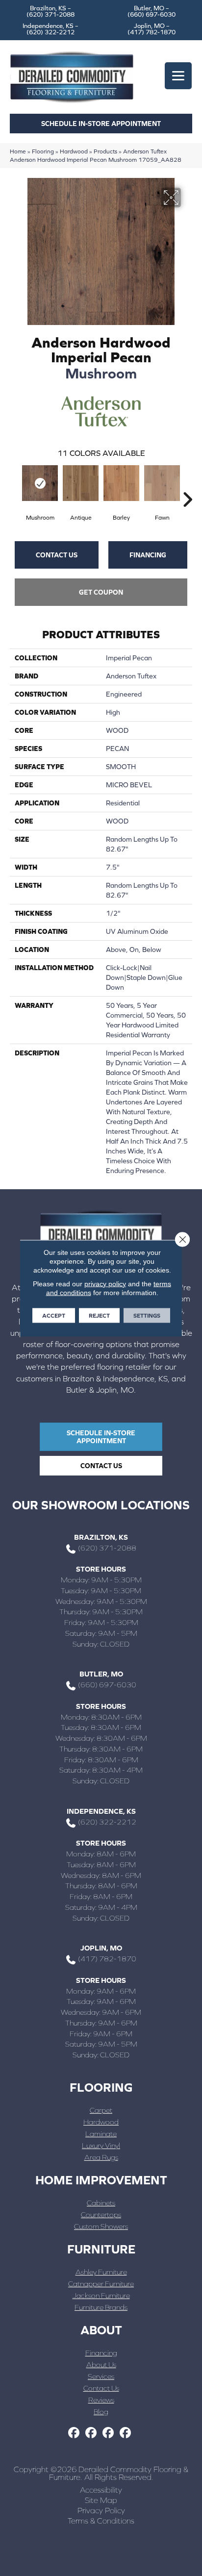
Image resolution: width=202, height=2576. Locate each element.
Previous (15, 485)
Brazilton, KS (101, 1537)
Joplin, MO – (151, 29)
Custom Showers (101, 2226)
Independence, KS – (50, 29)
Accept (54, 1315)
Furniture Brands (101, 2307)
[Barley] (121, 483)
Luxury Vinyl (101, 2145)
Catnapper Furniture (101, 2284)
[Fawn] (162, 483)
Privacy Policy (101, 2510)
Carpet (101, 2110)
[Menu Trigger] (178, 76)
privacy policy (105, 1283)
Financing (148, 555)
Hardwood (74, 151)
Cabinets (101, 2203)
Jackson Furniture (101, 2295)
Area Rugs (101, 2157)
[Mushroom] (40, 483)
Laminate (101, 2134)
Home (18, 151)
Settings (147, 1315)
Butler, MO (101, 1674)
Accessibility (101, 2490)
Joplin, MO (101, 1948)
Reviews (101, 2400)
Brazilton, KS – (50, 11)
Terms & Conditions (101, 2521)
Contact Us (57, 555)
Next (187, 485)
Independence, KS (101, 1811)
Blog (101, 2412)
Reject (99, 1315)
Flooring (43, 151)
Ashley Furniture (101, 2272)
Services (101, 2376)
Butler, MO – (151, 11)
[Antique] (81, 483)
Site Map (101, 2500)
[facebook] (74, 2433)
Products (105, 151)
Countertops (101, 2214)
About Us (101, 2364)
